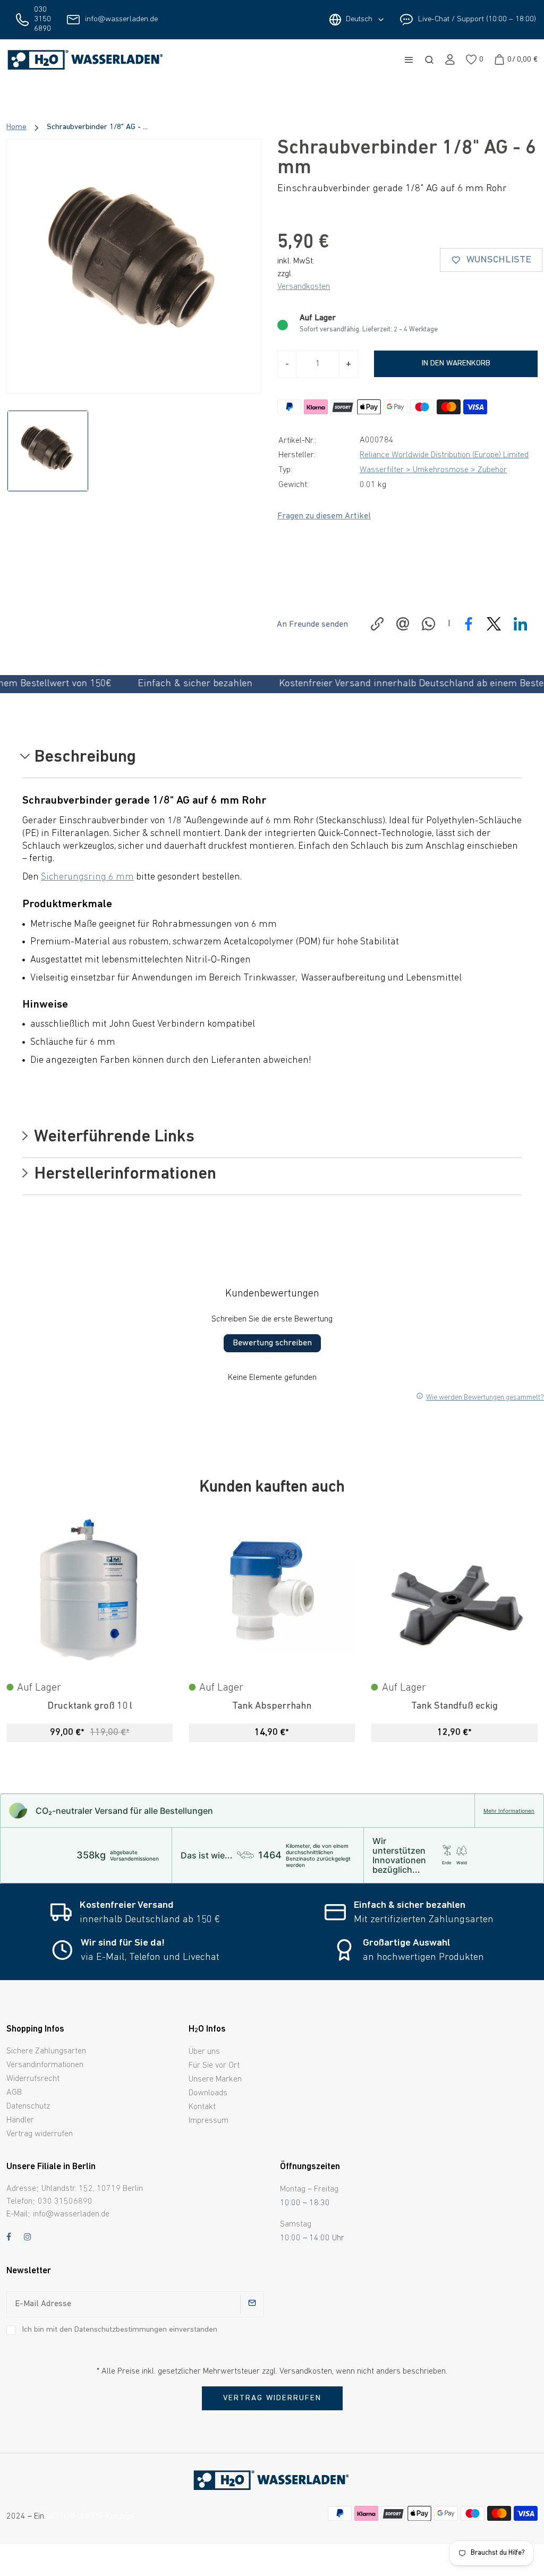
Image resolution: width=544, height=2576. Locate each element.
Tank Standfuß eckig (272, 1706)
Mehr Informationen (509, 1811)
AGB (14, 2093)
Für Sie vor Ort (214, 2066)
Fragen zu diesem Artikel (324, 516)
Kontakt (202, 2107)
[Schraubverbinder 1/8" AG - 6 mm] (134, 266)
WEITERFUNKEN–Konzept (90, 2517)
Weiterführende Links (112, 1138)
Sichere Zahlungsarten (46, 2051)
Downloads (208, 2093)
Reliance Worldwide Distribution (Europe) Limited (444, 455)
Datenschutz (28, 2106)
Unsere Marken (215, 2079)
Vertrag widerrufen (40, 2134)
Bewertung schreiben (272, 1343)
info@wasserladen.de (121, 19)
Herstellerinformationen (123, 1175)
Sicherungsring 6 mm (87, 877)
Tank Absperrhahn (90, 1706)
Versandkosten (304, 287)
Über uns (204, 2052)
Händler (20, 2120)
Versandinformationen (45, 2065)
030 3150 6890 (42, 19)
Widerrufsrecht (33, 2079)
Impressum (209, 2121)
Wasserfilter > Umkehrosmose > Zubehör (433, 470)
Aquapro (454, 1706)
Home (16, 127)
